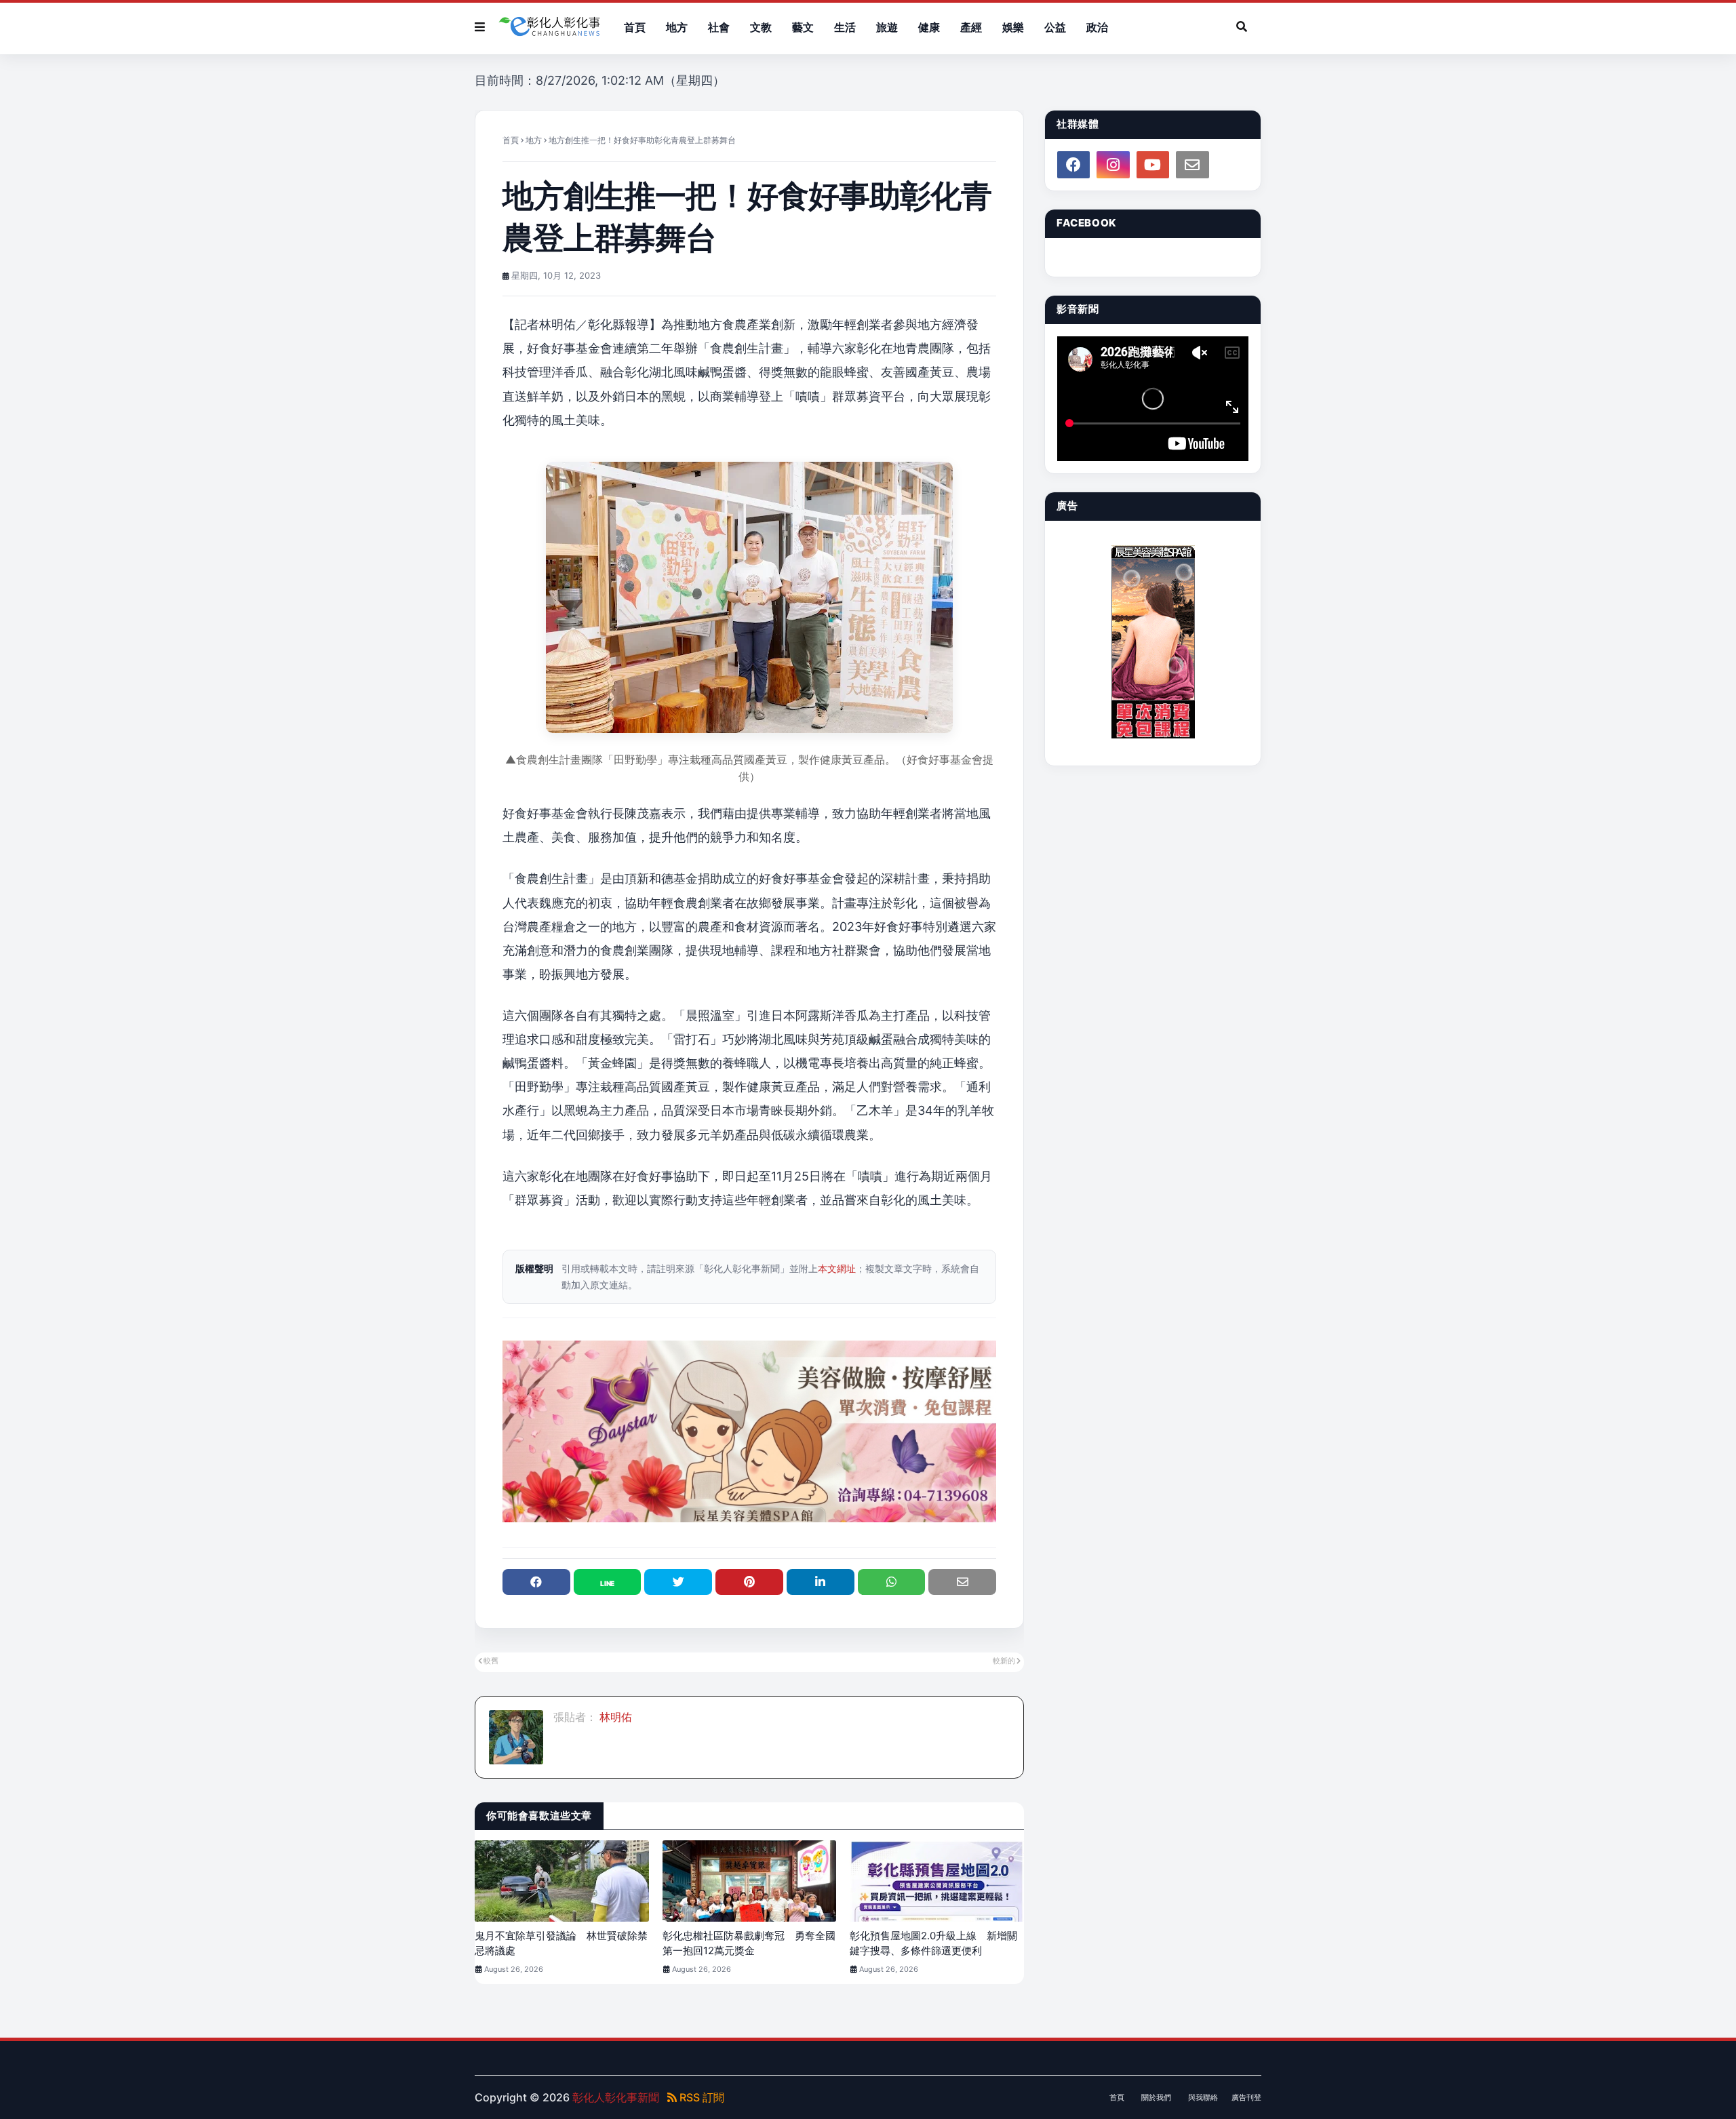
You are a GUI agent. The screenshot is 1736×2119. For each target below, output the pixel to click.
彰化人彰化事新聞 (616, 2097)
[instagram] (1113, 165)
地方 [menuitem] (677, 27)
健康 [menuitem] (929, 27)
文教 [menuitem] (761, 27)
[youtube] (1153, 165)
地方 (534, 140)
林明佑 (614, 1717)
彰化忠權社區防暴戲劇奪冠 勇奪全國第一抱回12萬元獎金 (749, 1943)
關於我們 (1156, 2097)
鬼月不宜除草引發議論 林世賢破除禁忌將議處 (561, 1943)
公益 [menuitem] (1055, 27)
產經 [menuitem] (971, 27)
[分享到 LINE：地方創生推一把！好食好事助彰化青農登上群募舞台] (608, 1582)
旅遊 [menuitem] (887, 27)
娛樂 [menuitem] (1013, 27)
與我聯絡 (1203, 2097)
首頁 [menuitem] (635, 27)
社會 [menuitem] (719, 27)
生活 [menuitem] (845, 27)
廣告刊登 (1246, 2097)
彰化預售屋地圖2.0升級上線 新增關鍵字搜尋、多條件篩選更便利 (933, 1943)
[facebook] (1073, 165)
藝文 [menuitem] (803, 27)
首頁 (511, 140)
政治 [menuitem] (1097, 27)
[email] (1192, 165)
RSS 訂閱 (701, 2097)
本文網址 (837, 1268)
